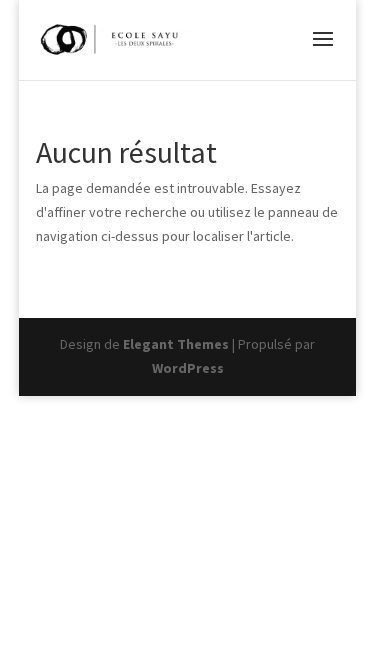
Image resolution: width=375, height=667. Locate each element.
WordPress (188, 368)
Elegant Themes (176, 344)
